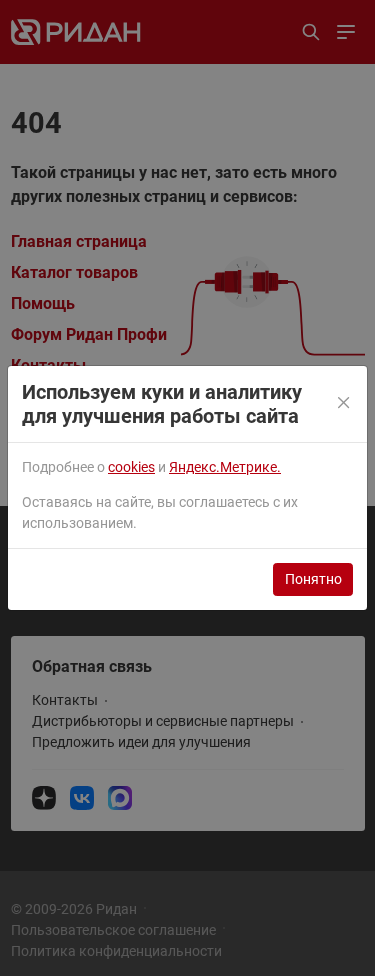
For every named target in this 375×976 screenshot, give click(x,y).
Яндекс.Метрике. (225, 467)
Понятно (313, 579)
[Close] (345, 404)
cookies (131, 467)
